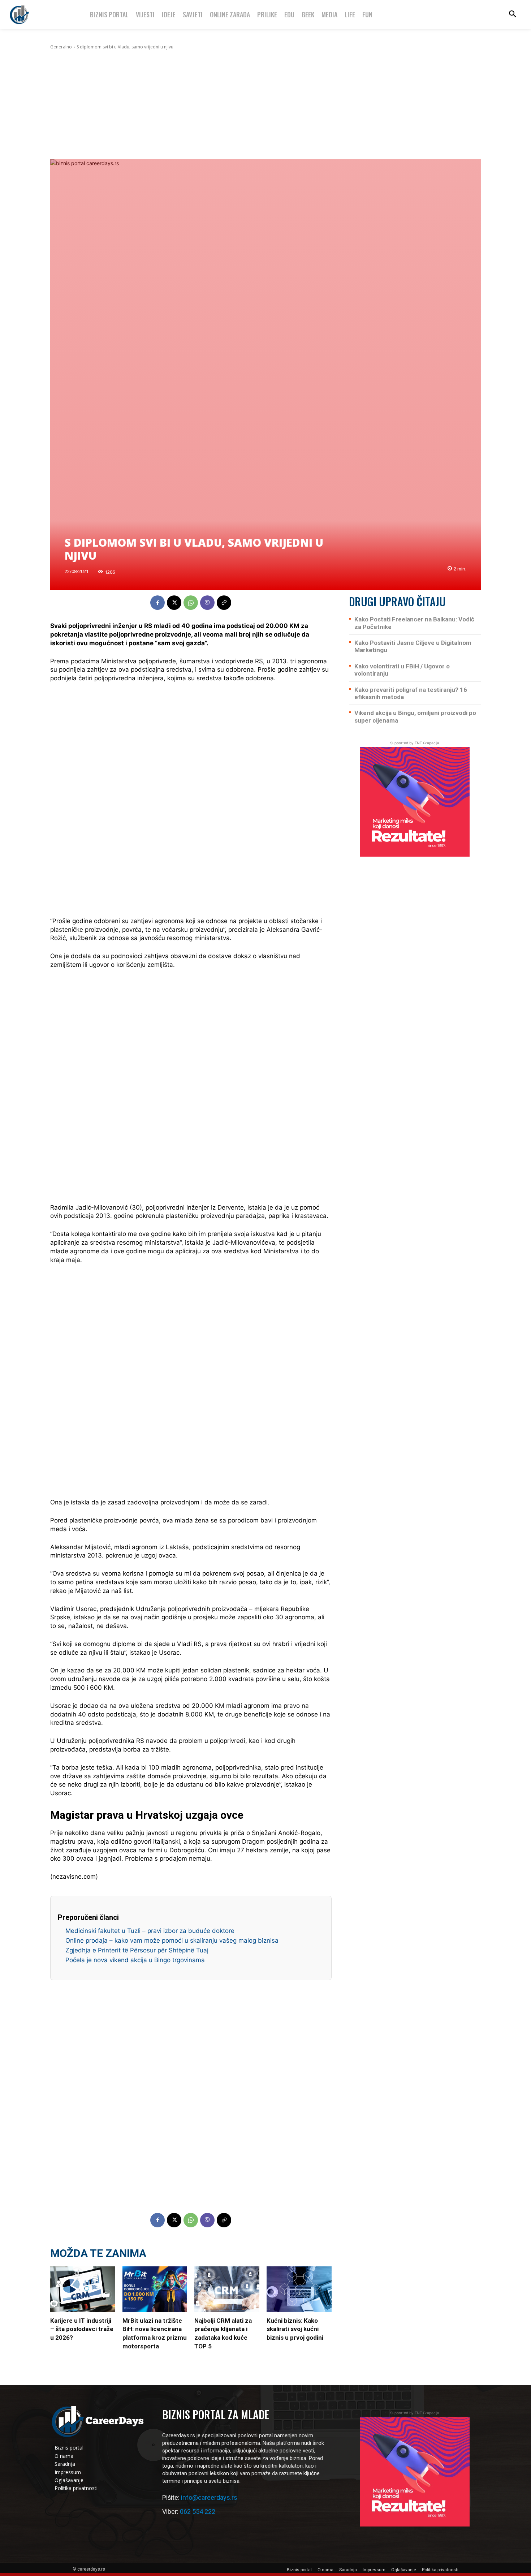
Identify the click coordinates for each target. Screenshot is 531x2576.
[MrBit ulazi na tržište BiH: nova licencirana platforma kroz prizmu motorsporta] (155, 2289)
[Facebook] (157, 603)
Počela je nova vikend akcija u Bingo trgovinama (135, 1960)
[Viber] (207, 603)
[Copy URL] (224, 603)
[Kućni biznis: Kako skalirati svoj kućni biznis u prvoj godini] (299, 2289)
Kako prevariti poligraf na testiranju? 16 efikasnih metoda (411, 693)
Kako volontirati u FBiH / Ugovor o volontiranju (402, 670)
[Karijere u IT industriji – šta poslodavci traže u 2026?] (83, 2289)
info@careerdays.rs (209, 2497)
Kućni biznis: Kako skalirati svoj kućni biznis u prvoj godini (295, 2329)
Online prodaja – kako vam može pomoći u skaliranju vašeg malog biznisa (172, 1940)
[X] (174, 603)
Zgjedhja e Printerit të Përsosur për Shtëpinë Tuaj (137, 1950)
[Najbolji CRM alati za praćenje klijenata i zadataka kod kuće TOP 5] (227, 2289)
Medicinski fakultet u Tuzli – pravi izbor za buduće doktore (150, 1931)
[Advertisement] (265, 105)
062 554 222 (198, 2512)
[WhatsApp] (191, 603)
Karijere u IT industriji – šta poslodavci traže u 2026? (82, 2329)
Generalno (61, 47)
